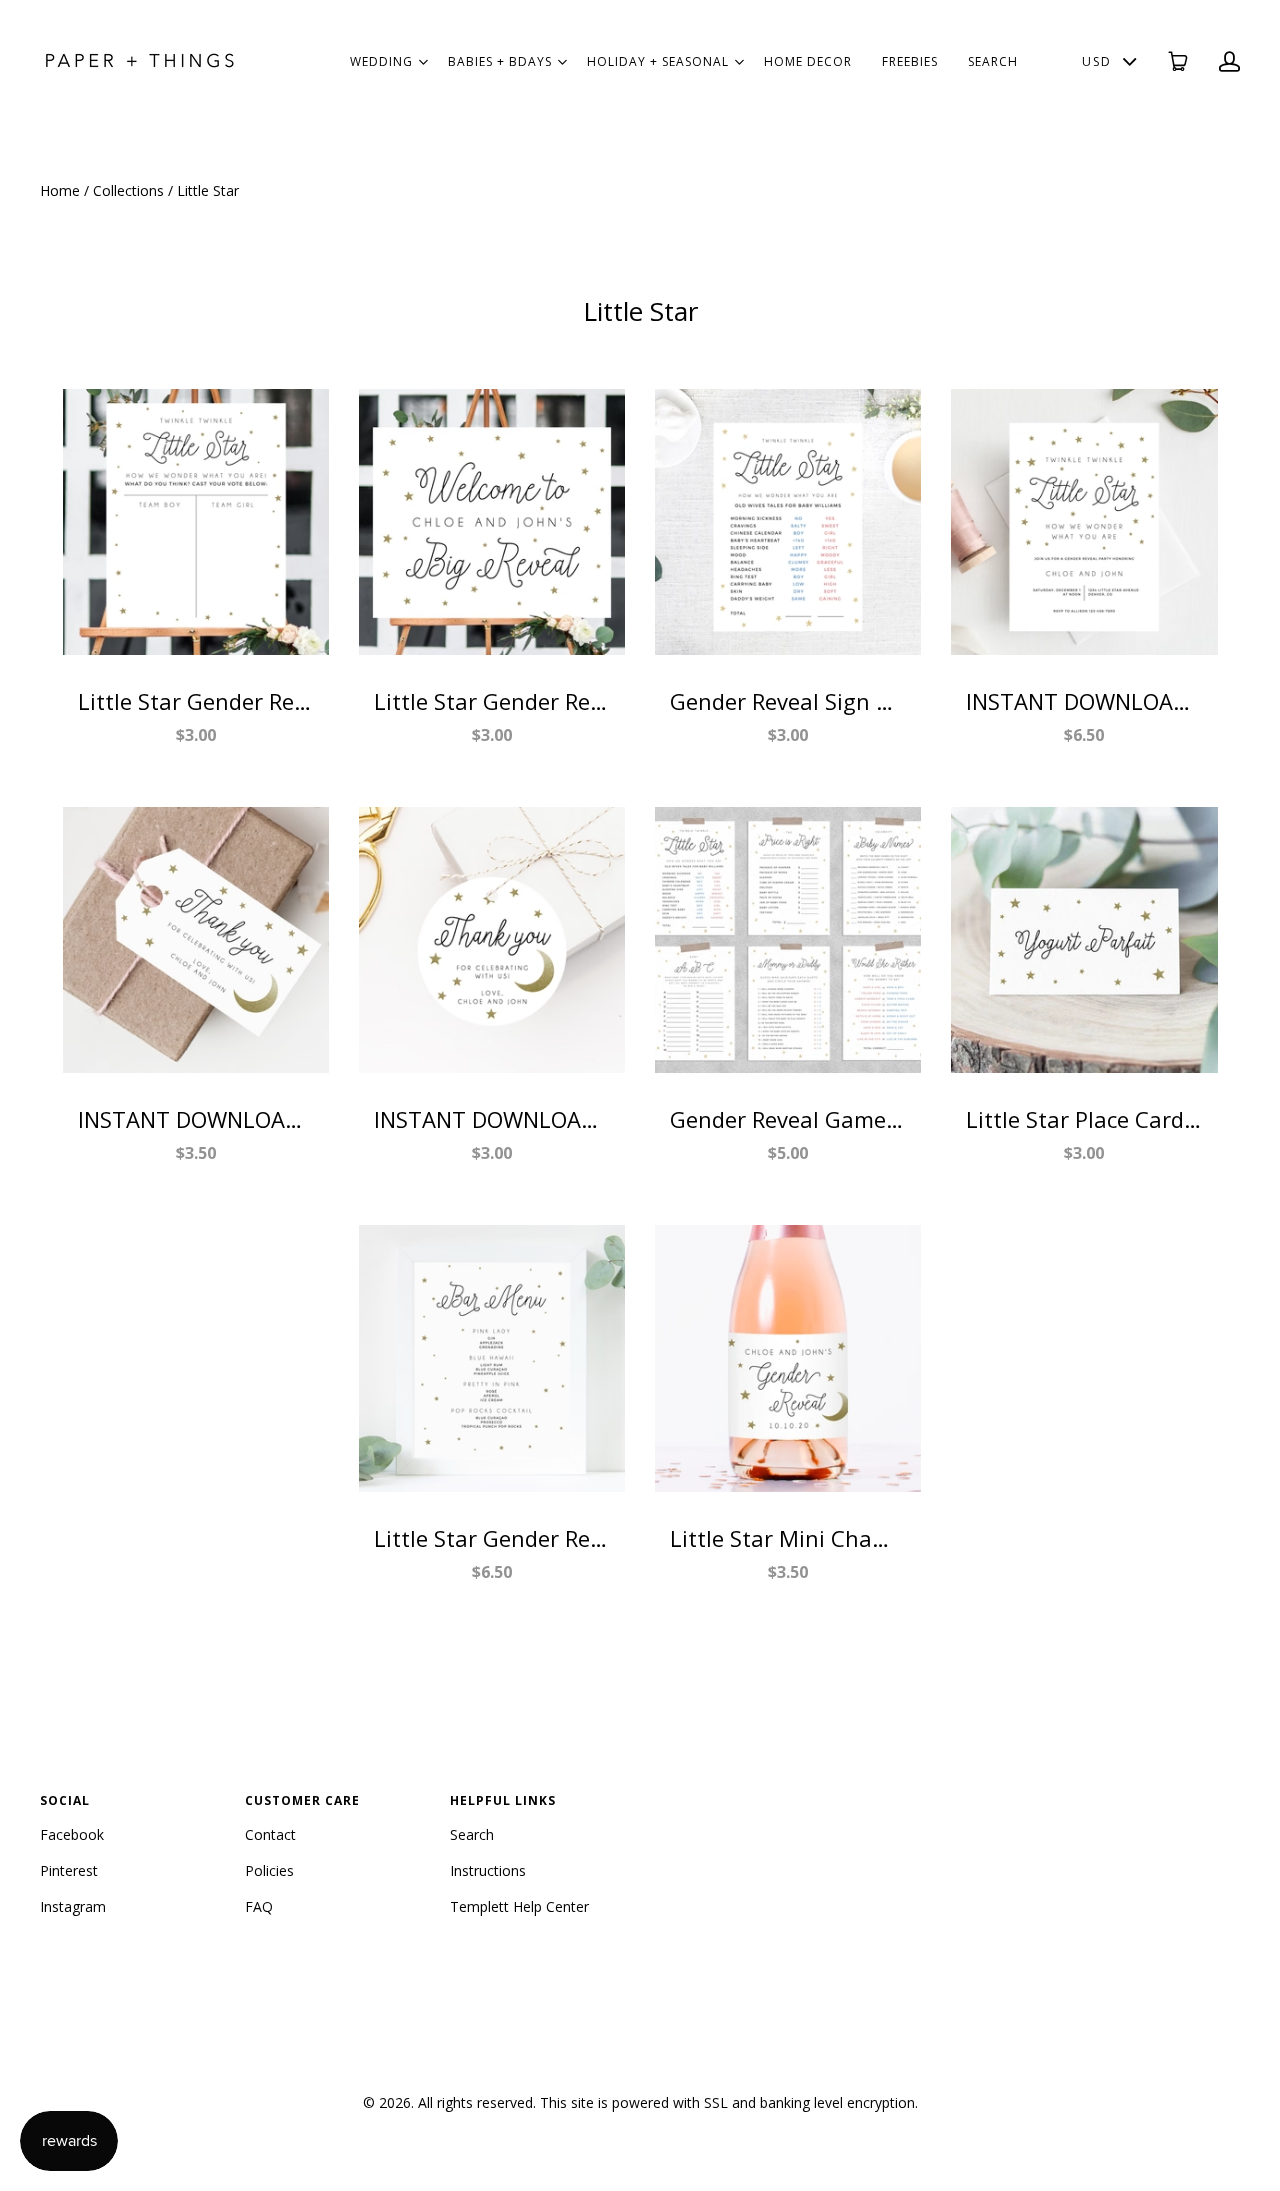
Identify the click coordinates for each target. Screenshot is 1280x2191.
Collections (128, 190)
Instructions (488, 1870)
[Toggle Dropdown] (423, 62)
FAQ (259, 1906)
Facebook (72, 1834)
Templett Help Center (519, 1906)
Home (60, 190)
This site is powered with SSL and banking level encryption (727, 2102)
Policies (269, 1870)
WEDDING (381, 61)
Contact (270, 1834)
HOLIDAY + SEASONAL (658, 61)
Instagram (73, 1906)
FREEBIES (910, 61)
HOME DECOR (808, 61)
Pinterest (69, 1870)
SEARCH (993, 61)
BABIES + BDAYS (500, 61)
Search (472, 1834)
